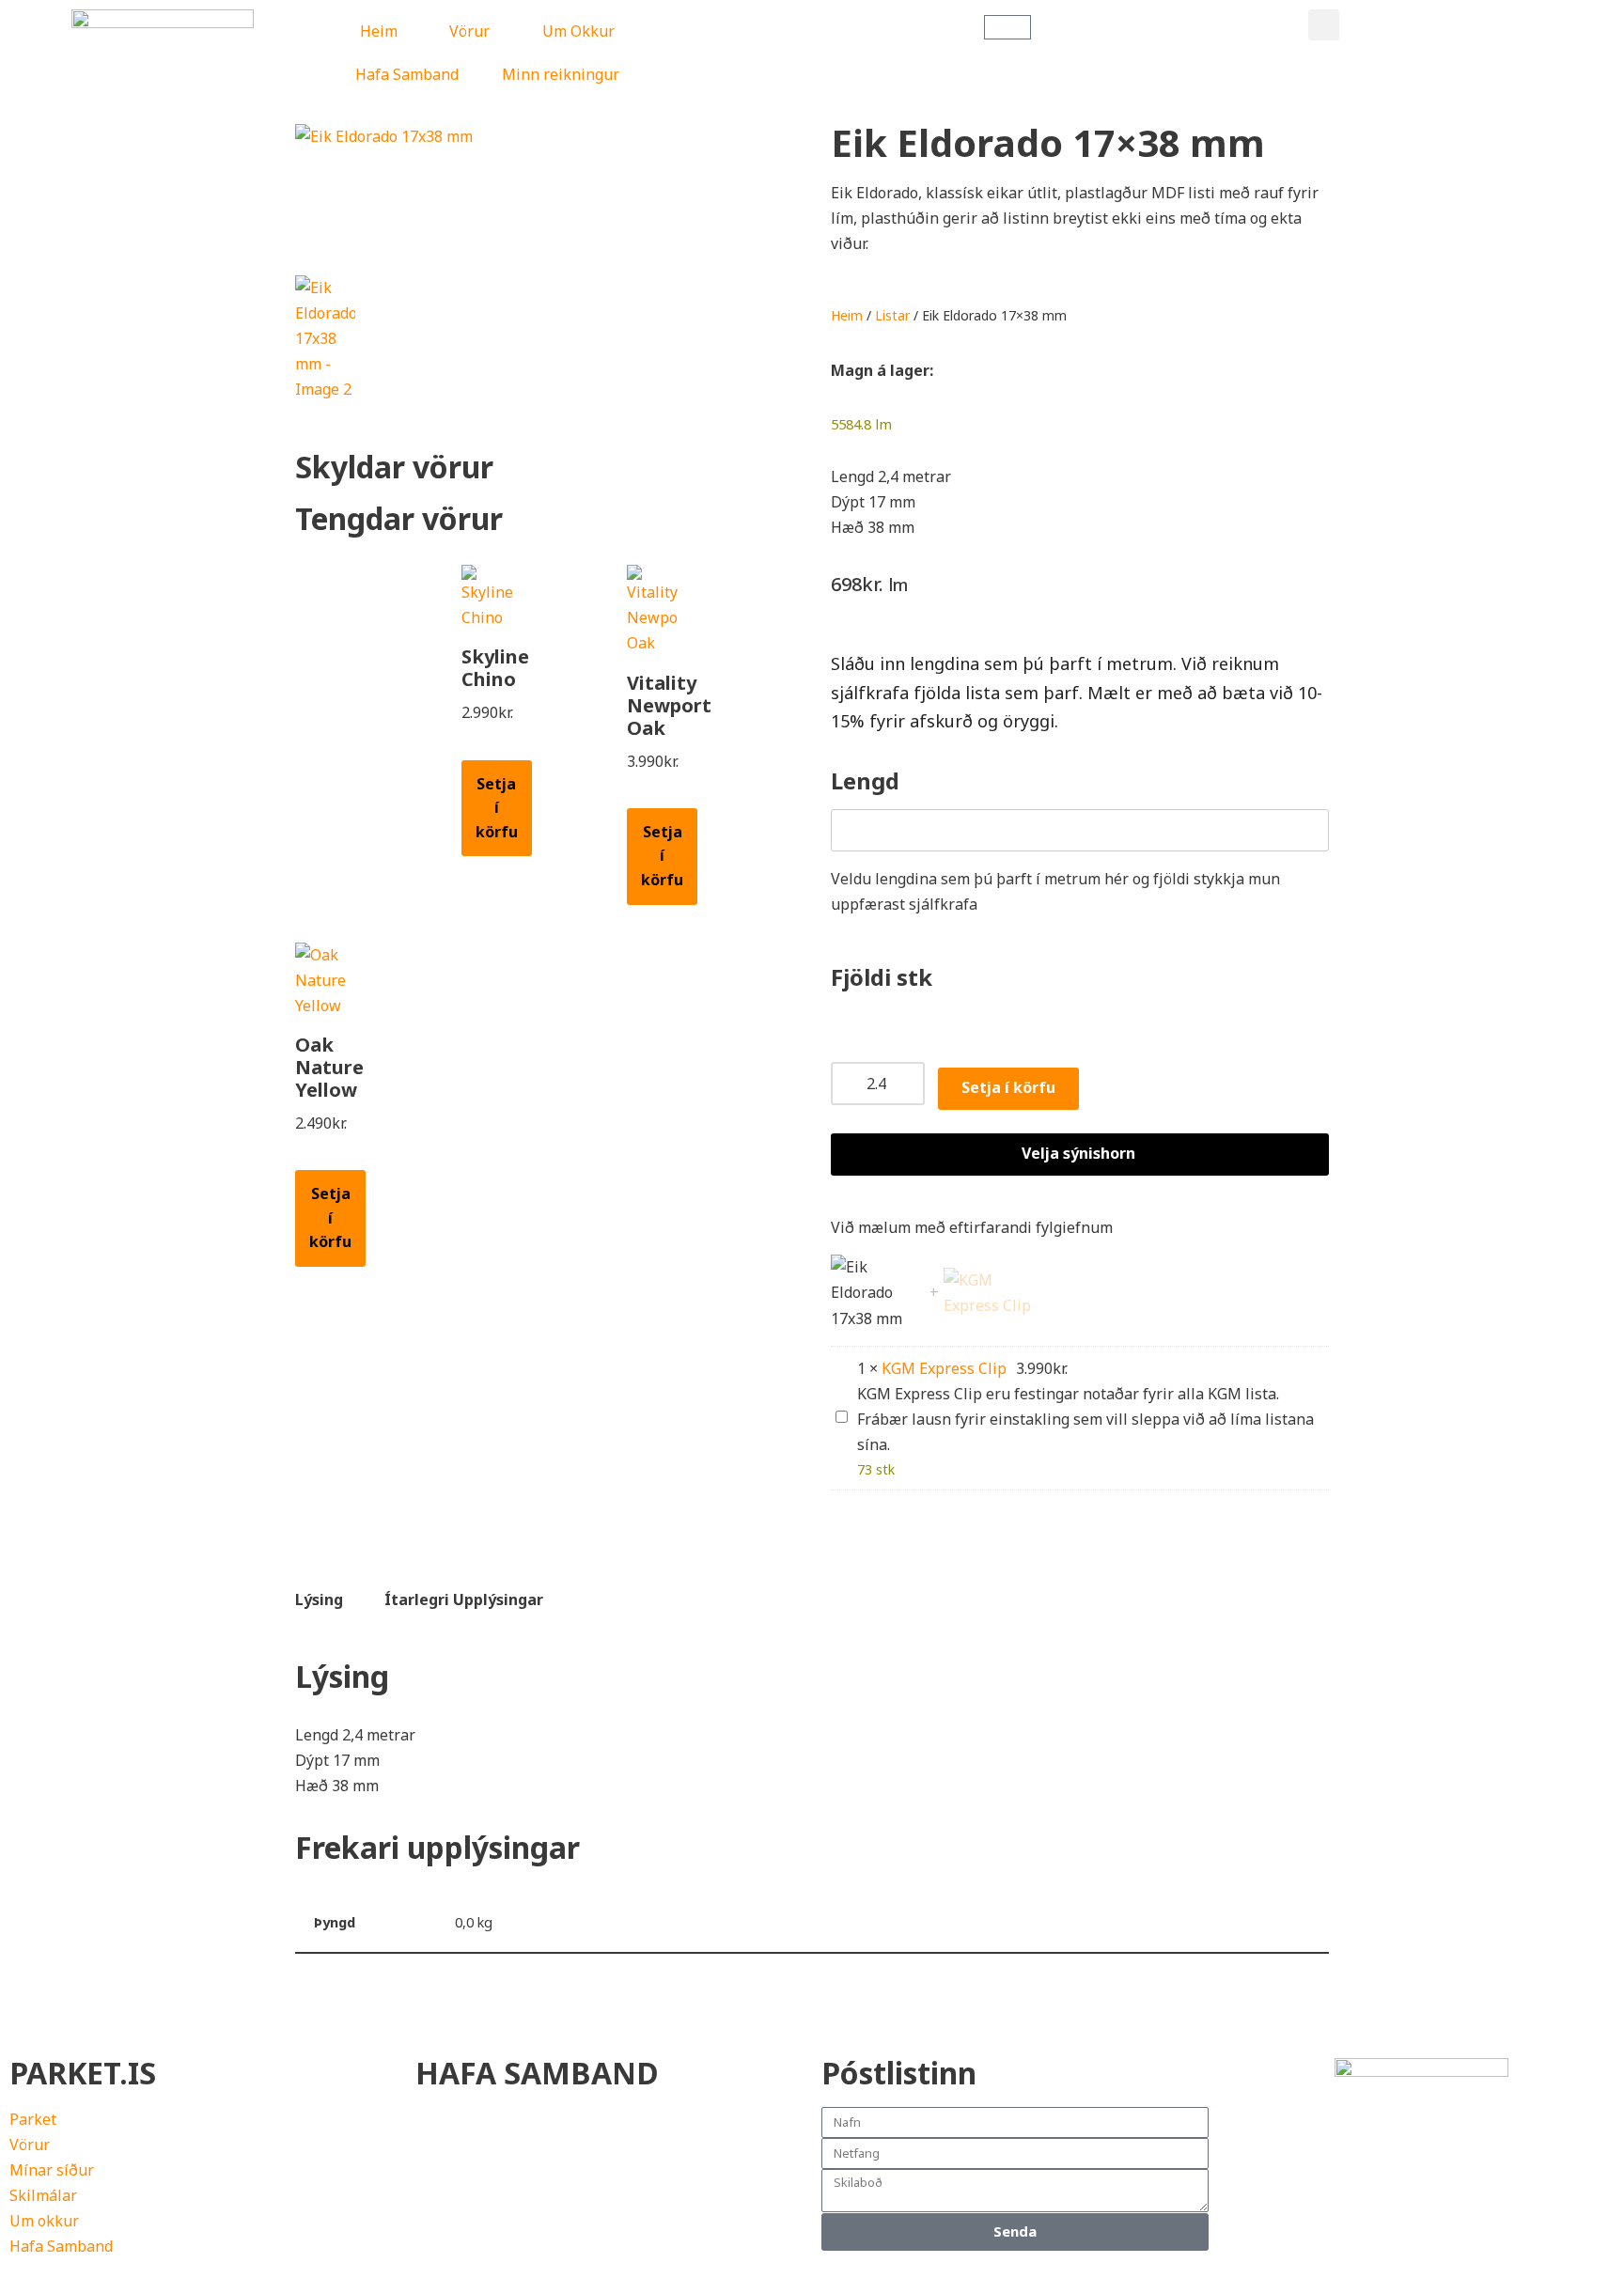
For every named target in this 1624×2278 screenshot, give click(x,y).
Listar (892, 315)
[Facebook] (1251, 2155)
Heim (379, 31)
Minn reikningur (561, 74)
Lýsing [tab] (319, 1599)
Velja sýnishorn (1078, 1153)
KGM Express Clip (944, 1368)
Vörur (469, 31)
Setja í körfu (497, 808)
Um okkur (44, 2221)
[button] (1324, 25)
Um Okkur (578, 31)
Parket (33, 2119)
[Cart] (1007, 27)
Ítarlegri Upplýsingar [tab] (464, 1599)
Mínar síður (52, 2170)
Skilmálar (43, 2195)
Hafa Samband (407, 74)
